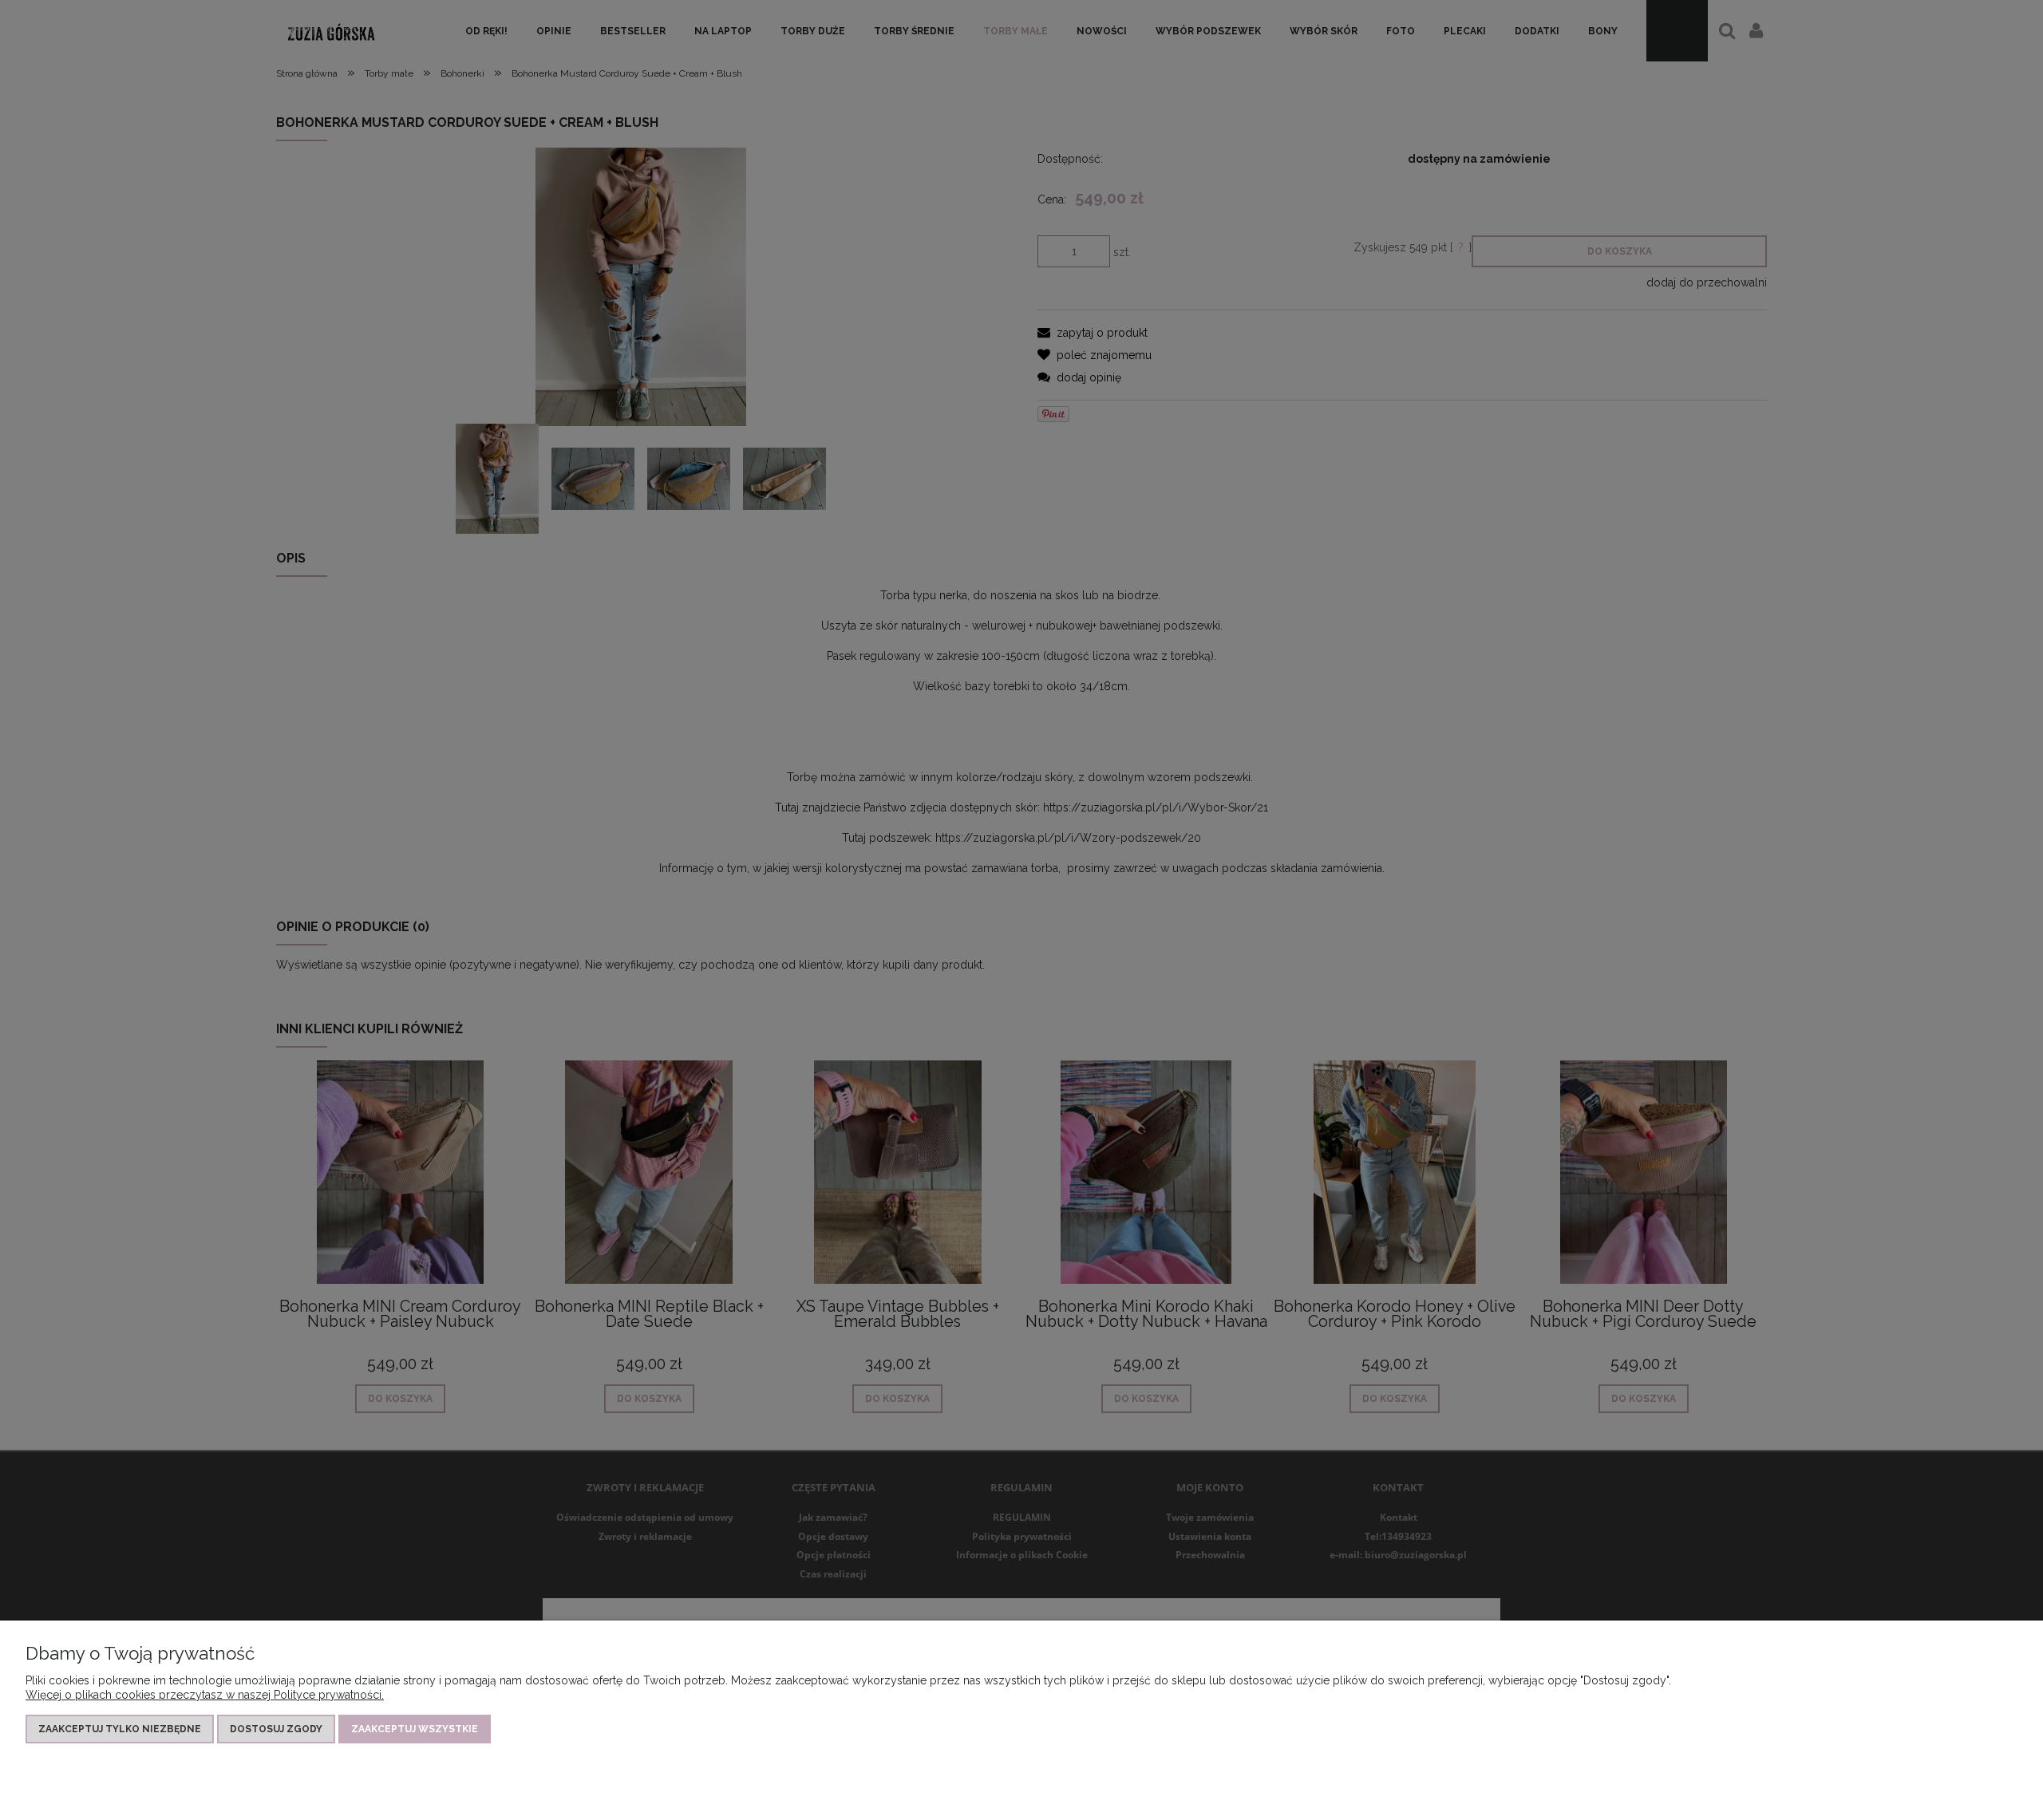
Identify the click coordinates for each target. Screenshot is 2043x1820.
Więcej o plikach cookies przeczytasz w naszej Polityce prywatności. (205, 1695)
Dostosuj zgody (276, 1729)
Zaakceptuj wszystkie (415, 1729)
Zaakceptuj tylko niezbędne (120, 1729)
